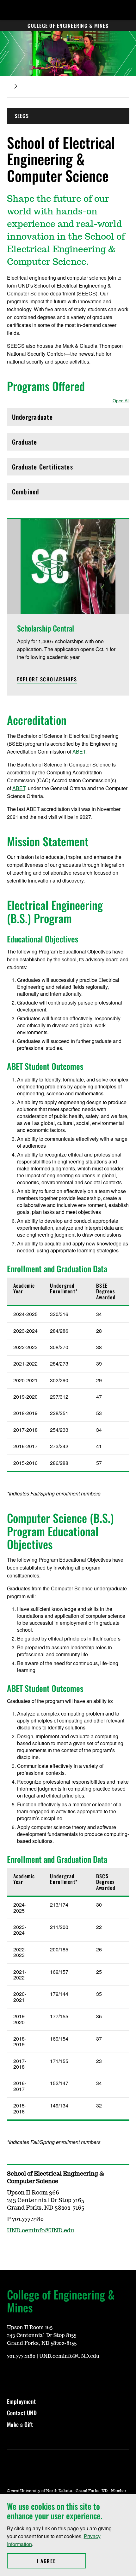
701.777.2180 (21, 2356)
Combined (39, 493)
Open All (121, 401)
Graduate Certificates (43, 468)
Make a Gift (20, 2424)
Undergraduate (39, 419)
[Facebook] (11, 2375)
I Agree (61, 2561)
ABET (79, 752)
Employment (22, 2401)
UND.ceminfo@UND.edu (40, 2231)
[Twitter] (27, 2375)
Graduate (39, 443)
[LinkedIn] (42, 2375)
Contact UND (22, 2413)
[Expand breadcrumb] (16, 86)
